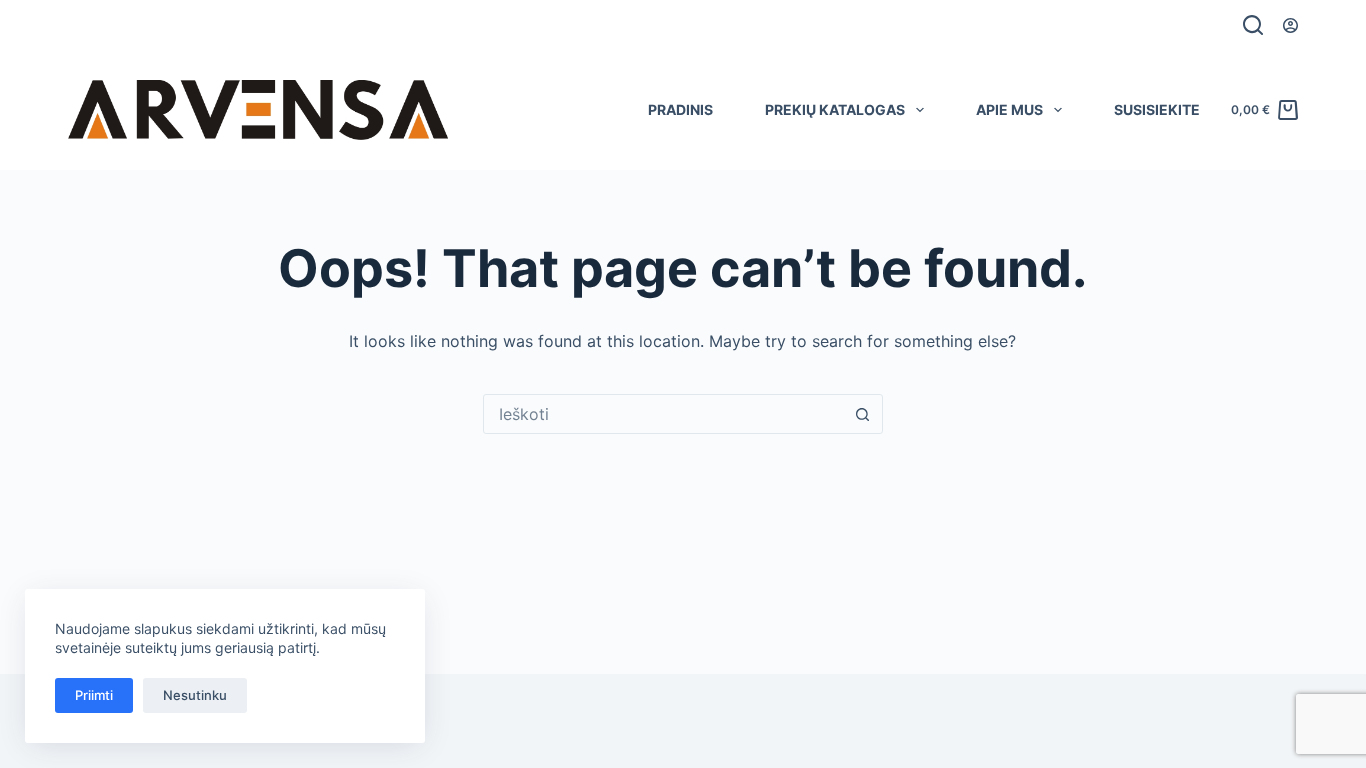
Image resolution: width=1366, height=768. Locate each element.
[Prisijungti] (1290, 25)
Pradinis (680, 109)
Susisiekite (1157, 109)
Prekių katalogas (835, 109)
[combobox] (664, 414)
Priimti (94, 695)
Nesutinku (195, 695)
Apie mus (1009, 109)
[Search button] (863, 414)
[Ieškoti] (1253, 25)
